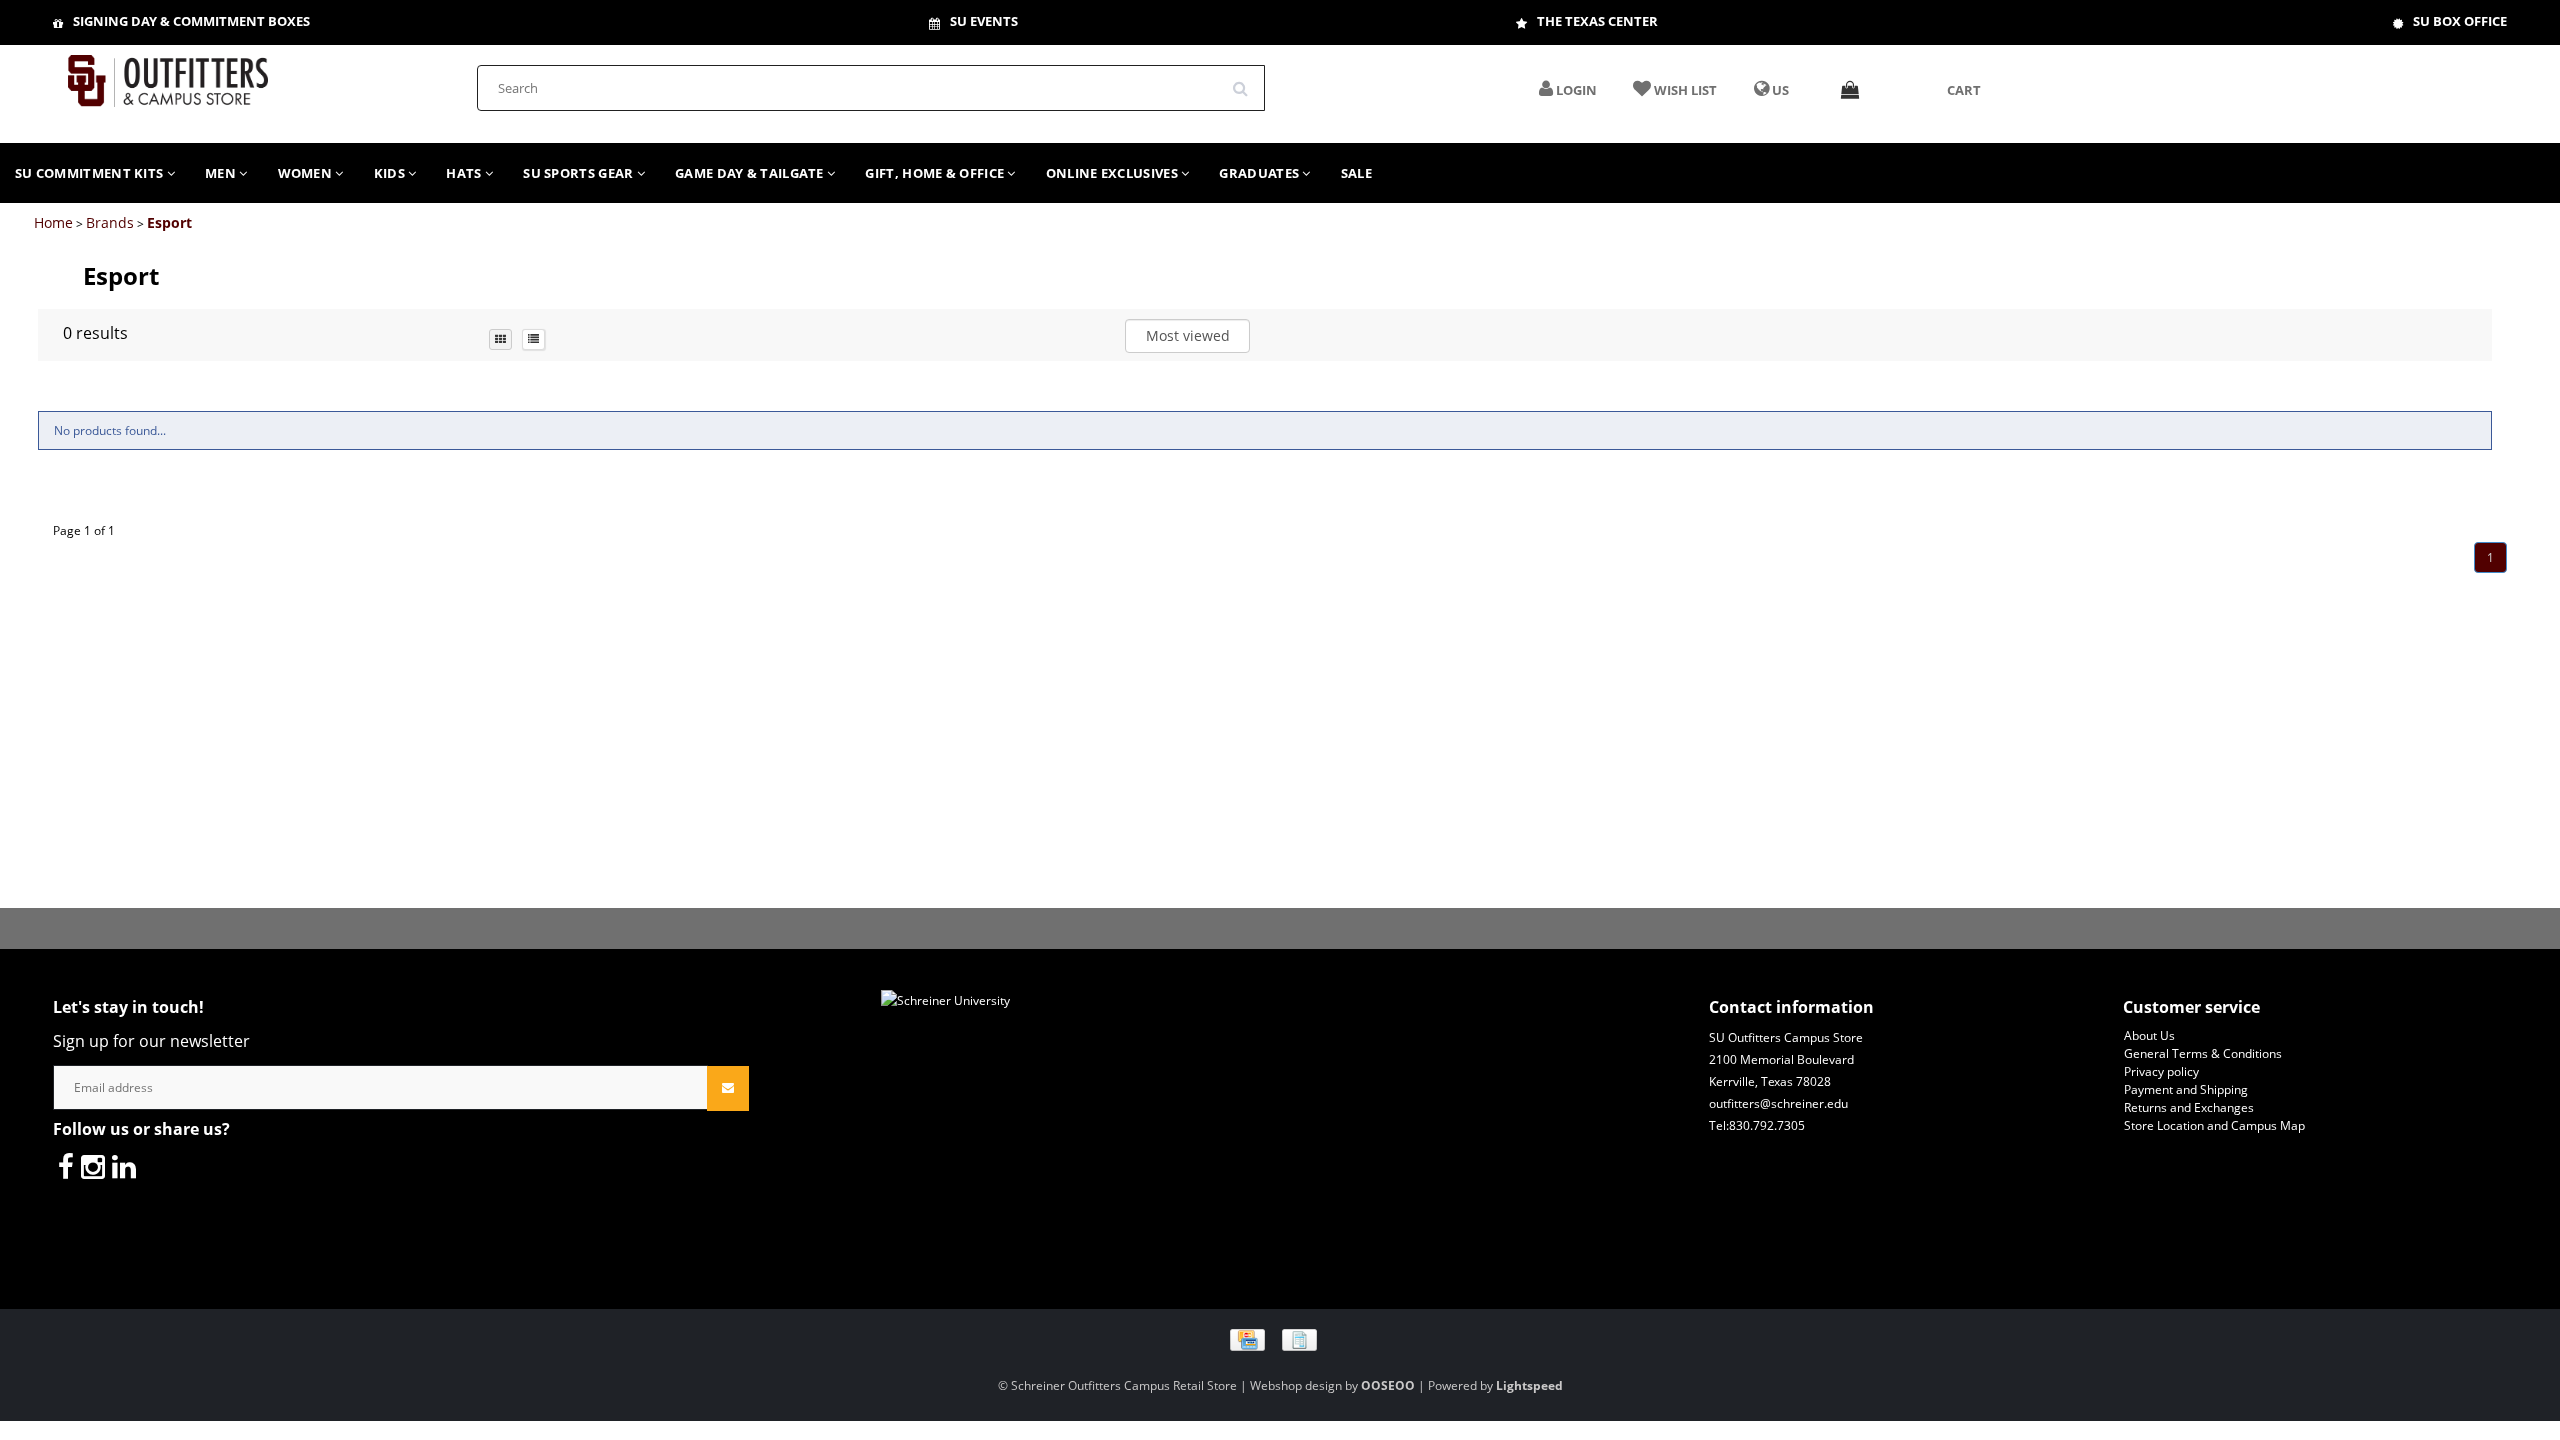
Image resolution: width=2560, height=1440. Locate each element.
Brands (110, 222)
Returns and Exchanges (2189, 1107)
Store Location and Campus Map (2214, 1125)
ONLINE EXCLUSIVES (1113, 173)
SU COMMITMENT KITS (91, 173)
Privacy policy (2161, 1071)
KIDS (391, 173)
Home (53, 222)
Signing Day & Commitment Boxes (191, 21)
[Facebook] (66, 1166)
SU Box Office (2460, 21)
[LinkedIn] (124, 1166)
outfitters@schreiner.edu (1778, 1103)
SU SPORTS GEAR (580, 173)
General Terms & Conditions (2203, 1053)
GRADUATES (1260, 173)
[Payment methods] (1280, 1339)
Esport (169, 222)
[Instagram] (93, 1166)
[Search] (1247, 81)
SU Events (984, 21)
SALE (1356, 173)
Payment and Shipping (2186, 1089)
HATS (465, 173)
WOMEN (307, 173)
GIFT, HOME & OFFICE (936, 173)
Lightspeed (1529, 1385)
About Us (2149, 1035)
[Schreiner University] (168, 74)
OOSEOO (1388, 1385)
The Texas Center (1597, 21)
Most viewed (1188, 335)
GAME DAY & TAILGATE (751, 173)
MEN (222, 173)
